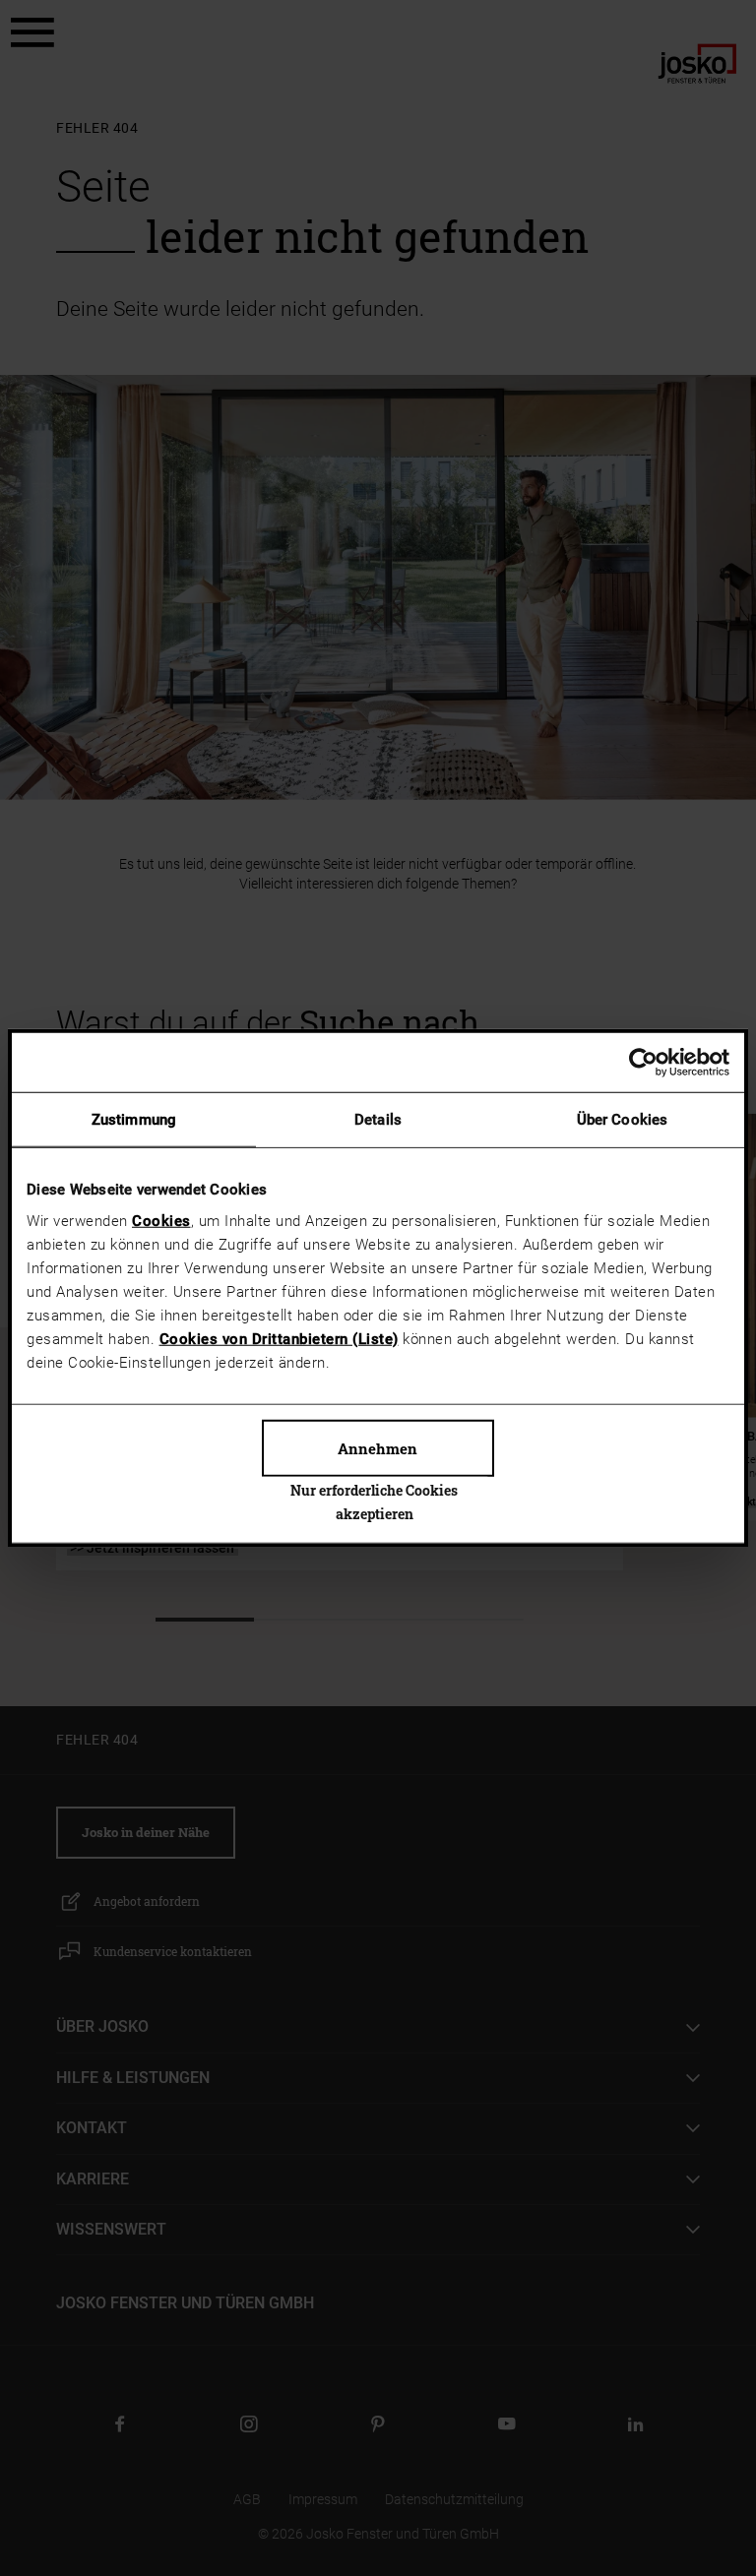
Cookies (161, 1220)
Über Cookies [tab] (622, 1120)
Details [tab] (378, 1120)
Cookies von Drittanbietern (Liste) (279, 1338)
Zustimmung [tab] (134, 1120)
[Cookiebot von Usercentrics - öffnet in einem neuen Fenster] (643, 1063)
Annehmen (378, 1447)
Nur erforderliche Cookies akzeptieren (374, 1501)
